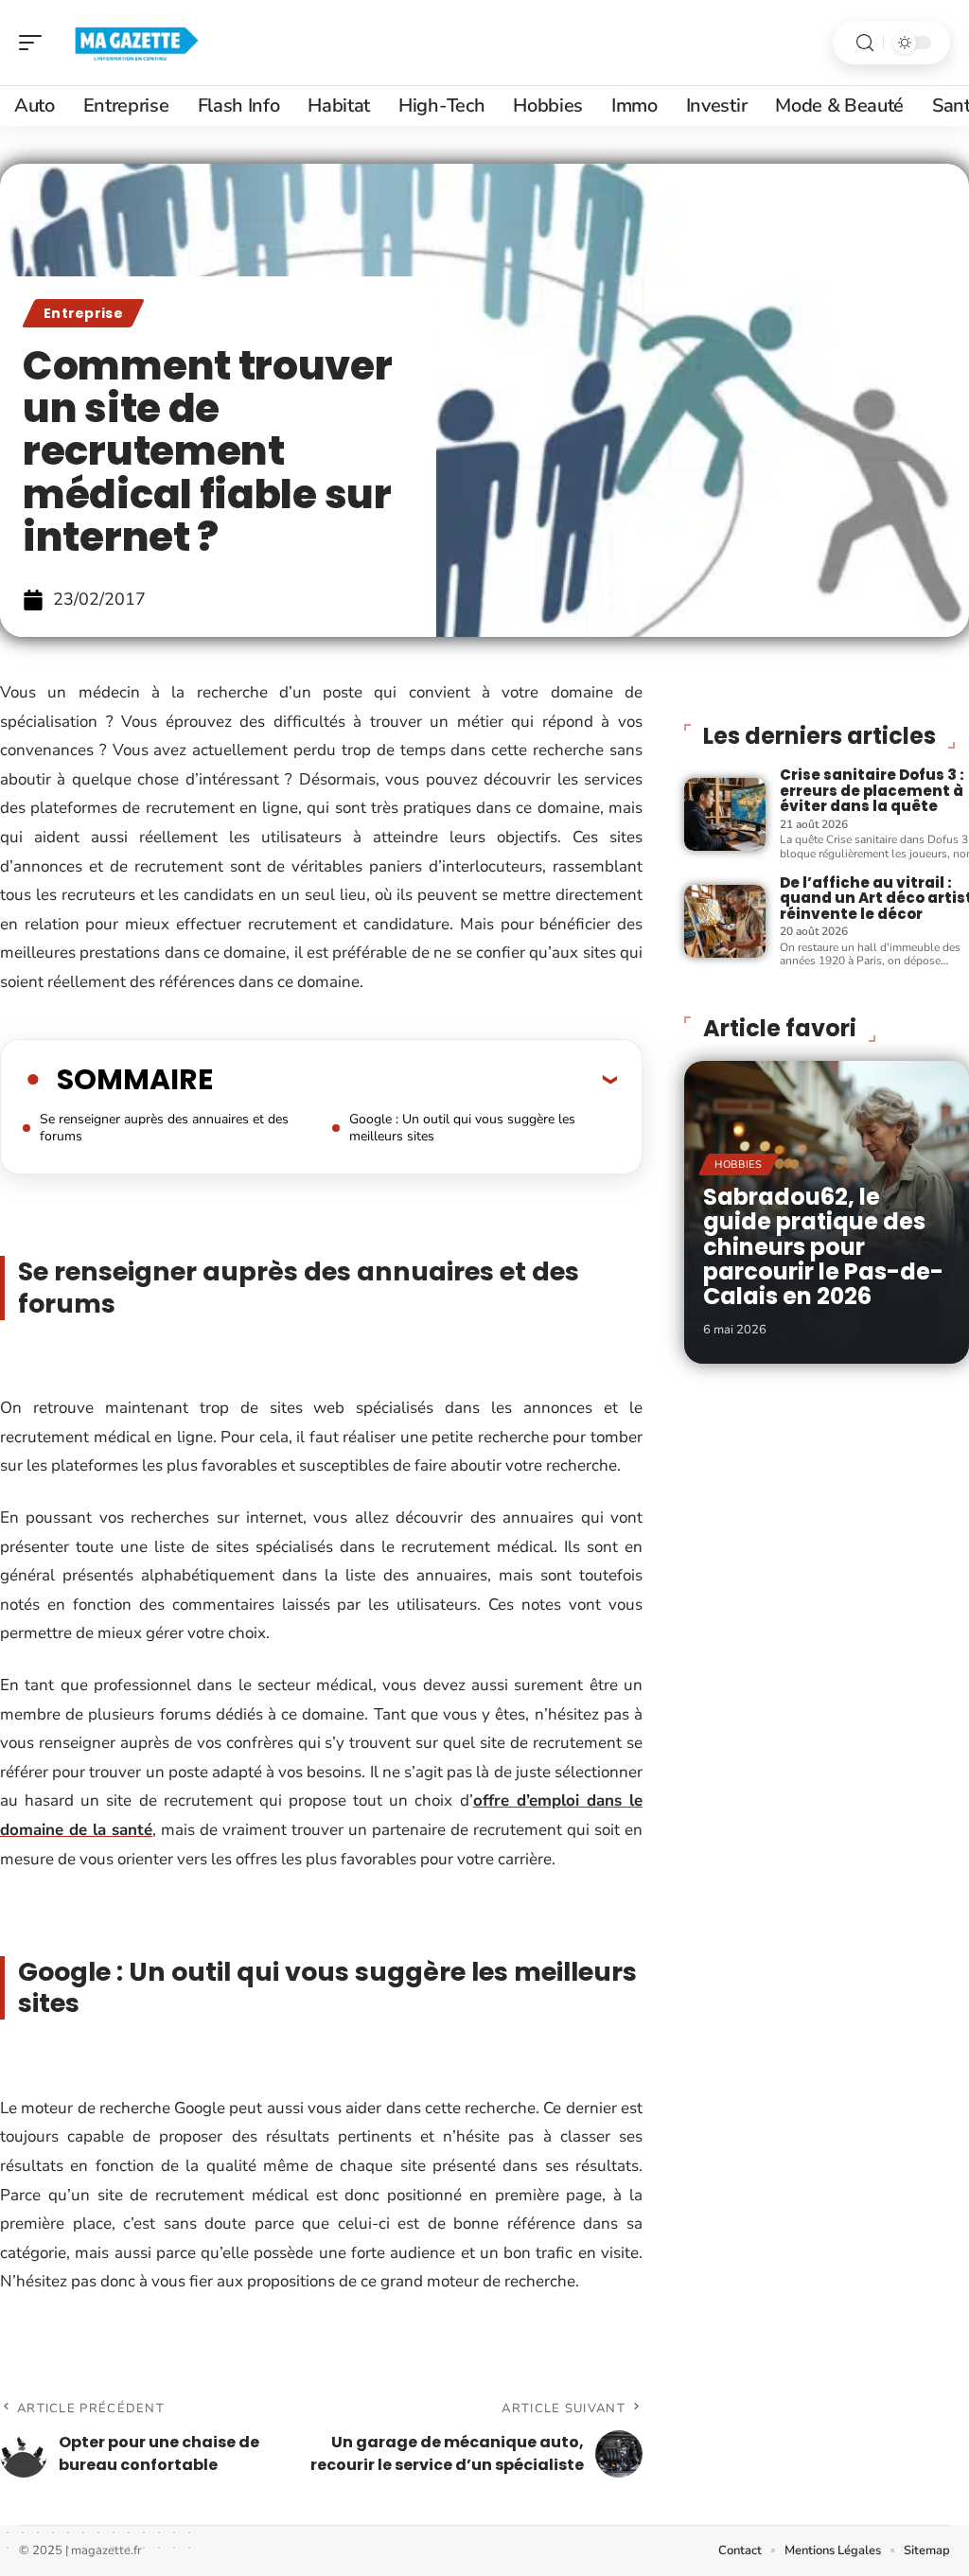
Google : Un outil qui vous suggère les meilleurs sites (462, 1128)
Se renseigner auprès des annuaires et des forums (164, 1128)
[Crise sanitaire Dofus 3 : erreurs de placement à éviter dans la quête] (725, 814)
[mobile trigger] (35, 43)
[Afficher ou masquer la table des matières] (415, 1079)
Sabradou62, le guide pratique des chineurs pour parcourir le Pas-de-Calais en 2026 (823, 1247)
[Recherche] (865, 43)
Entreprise (83, 313)
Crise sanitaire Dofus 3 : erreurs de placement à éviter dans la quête (872, 790)
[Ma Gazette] (136, 43)
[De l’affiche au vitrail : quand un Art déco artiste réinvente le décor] (725, 921)
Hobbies (739, 1164)
